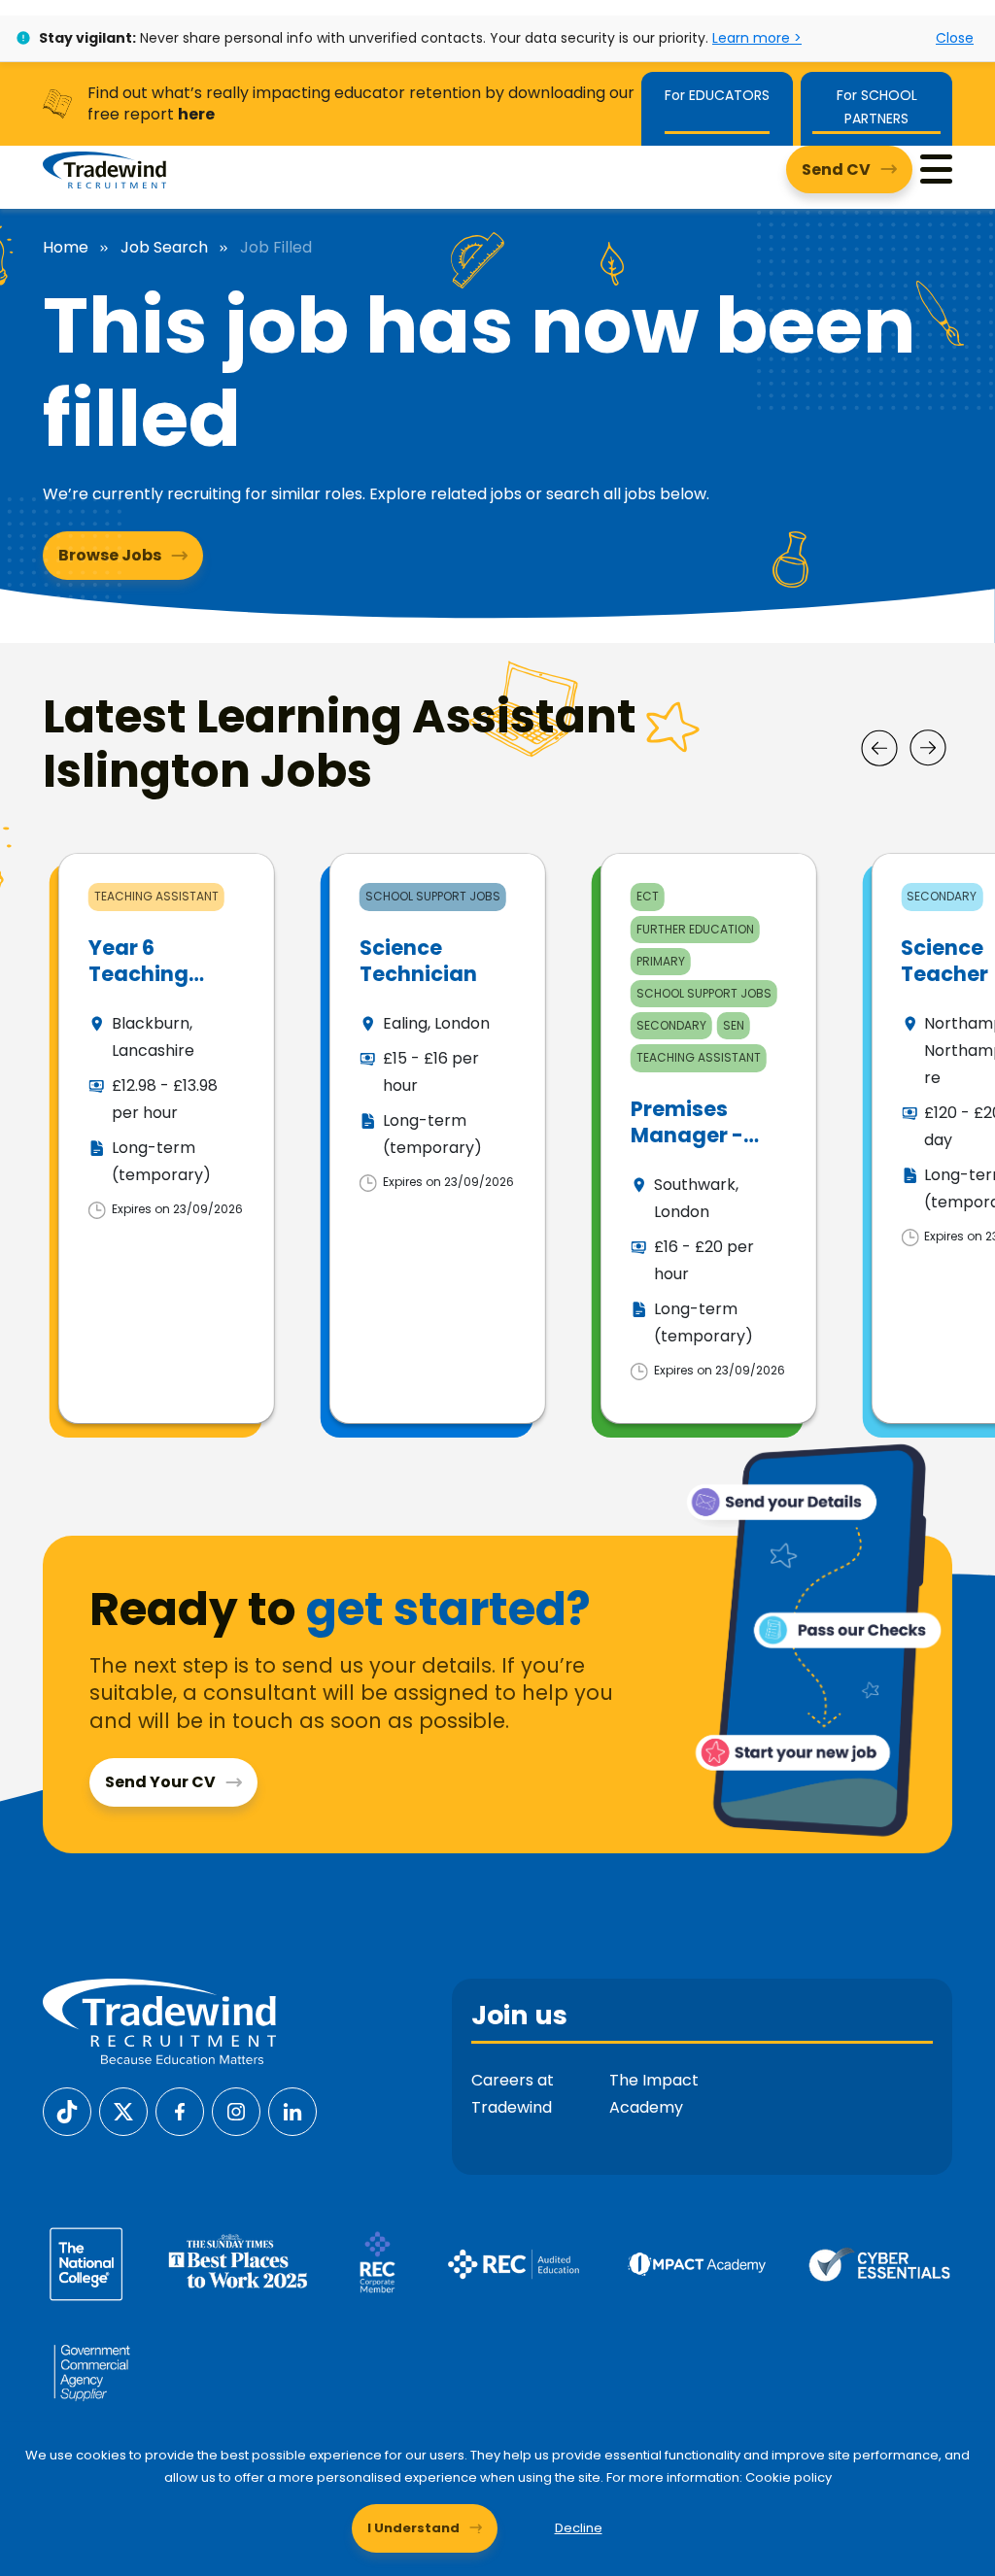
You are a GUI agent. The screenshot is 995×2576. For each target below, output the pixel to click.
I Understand (413, 2528)
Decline (579, 2528)
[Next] (928, 748)
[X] (123, 2110)
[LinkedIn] (292, 2110)
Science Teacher (944, 961)
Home (66, 248)
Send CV (836, 169)
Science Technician (418, 961)
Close (955, 38)
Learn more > (757, 38)
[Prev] (879, 748)
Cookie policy (789, 2477)
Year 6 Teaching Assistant (139, 974)
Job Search (164, 248)
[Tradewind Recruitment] (104, 169)
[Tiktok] (67, 2110)
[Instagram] (236, 2110)
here (196, 114)
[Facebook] (180, 2110)
